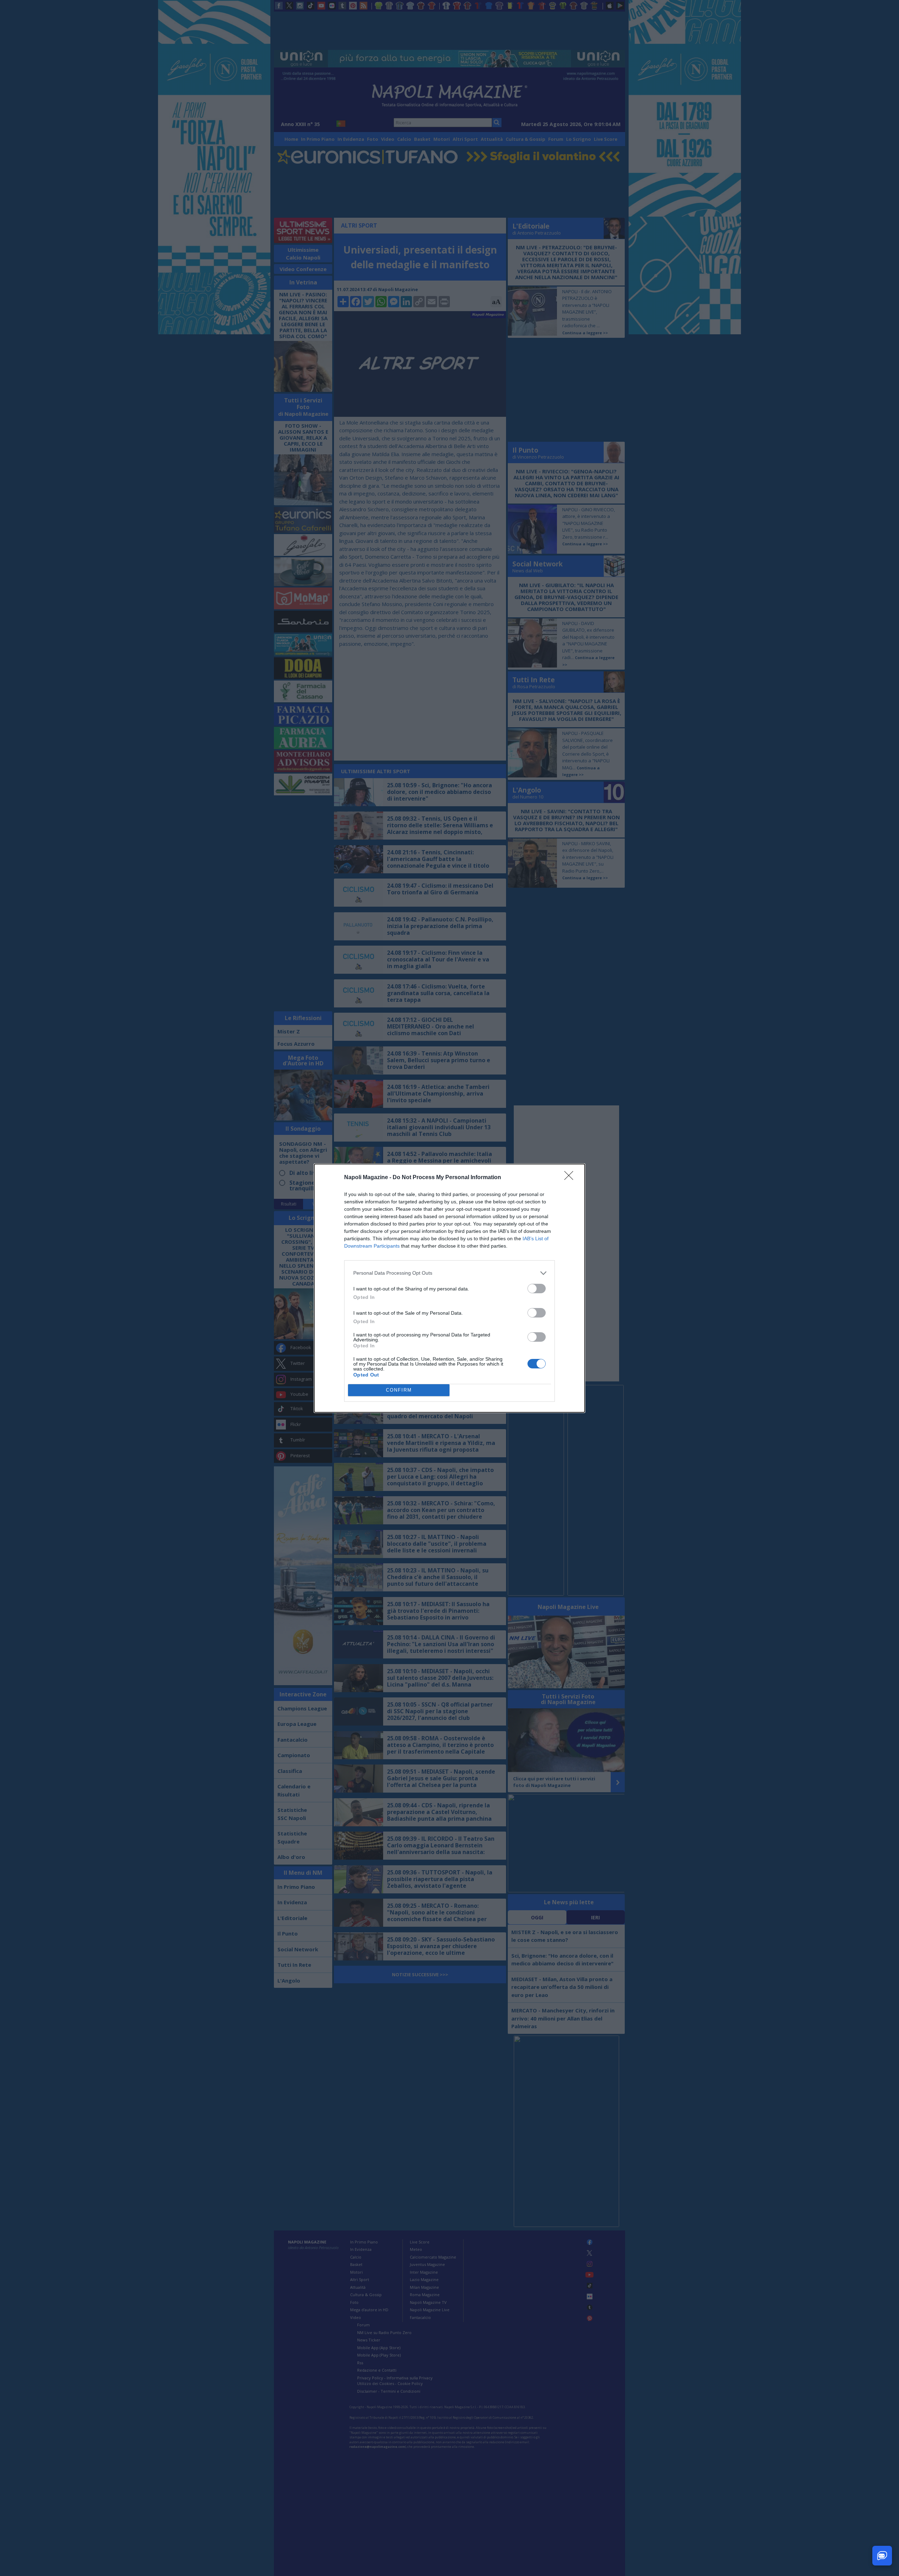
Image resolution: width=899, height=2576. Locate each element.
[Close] (571, 1178)
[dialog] (449, 1288)
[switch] (537, 1289)
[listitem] (449, 1273)
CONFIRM (399, 1390)
